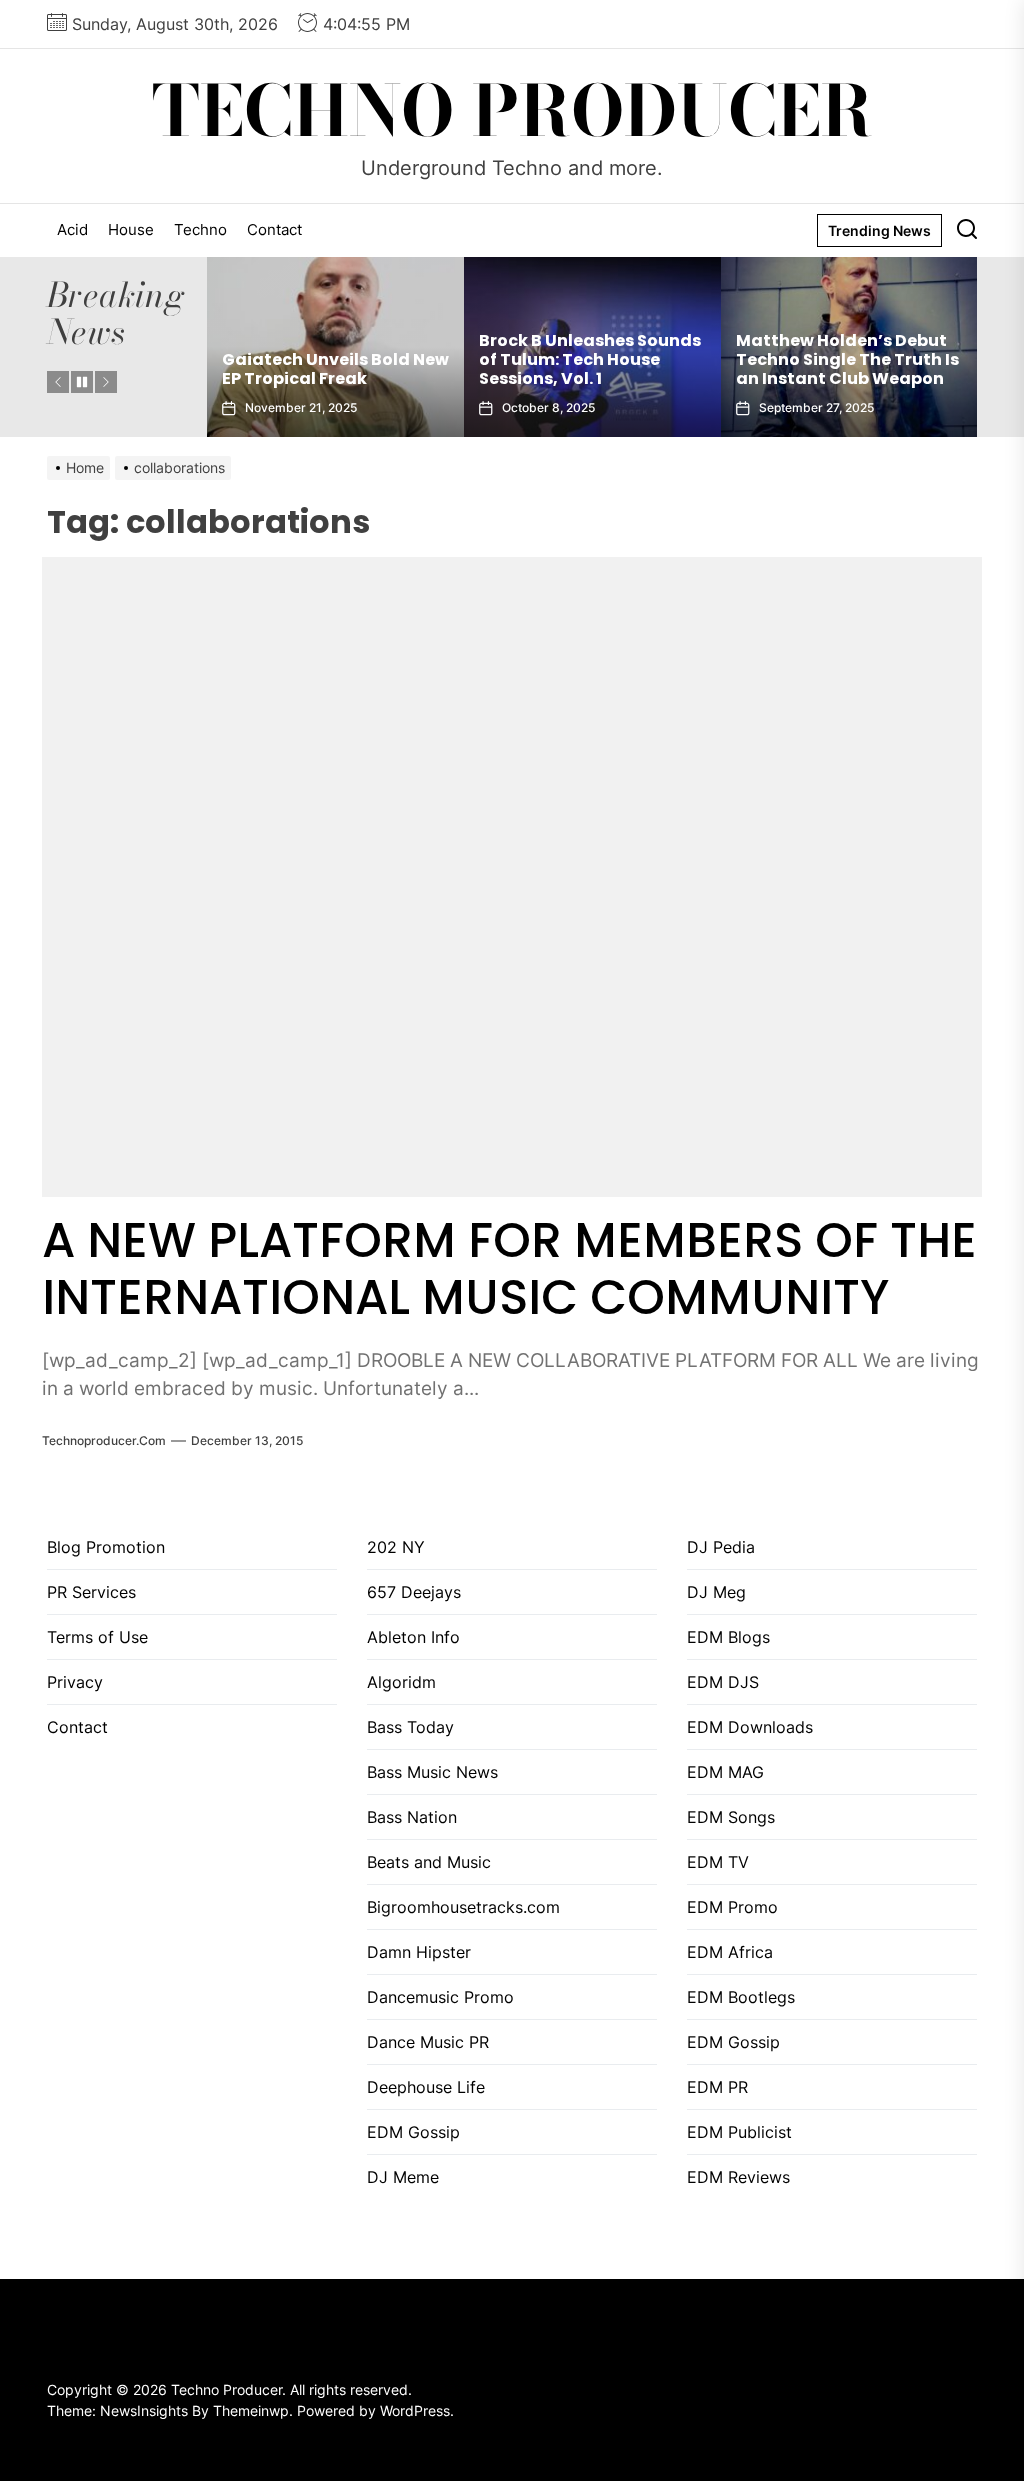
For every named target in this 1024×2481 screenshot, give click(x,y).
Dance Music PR (428, 2042)
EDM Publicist (739, 2132)
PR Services (91, 1592)
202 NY (396, 1547)
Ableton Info (413, 1637)
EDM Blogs (728, 1637)
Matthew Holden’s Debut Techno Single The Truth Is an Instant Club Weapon (590, 359)
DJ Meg (716, 1592)
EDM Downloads (750, 1727)
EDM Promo (732, 1907)
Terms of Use (97, 1637)
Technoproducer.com (104, 1440)
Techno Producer (512, 111)
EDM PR (717, 2087)
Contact (274, 229)
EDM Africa (730, 1952)
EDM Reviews (738, 2177)
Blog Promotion (106, 1547)
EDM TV (718, 1862)
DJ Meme (403, 2177)
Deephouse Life (426, 2087)
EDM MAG (725, 1772)
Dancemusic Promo (440, 1997)
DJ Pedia (721, 1547)
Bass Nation (412, 1817)
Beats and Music (429, 1862)
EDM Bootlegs (741, 1997)
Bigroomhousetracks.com (463, 1907)
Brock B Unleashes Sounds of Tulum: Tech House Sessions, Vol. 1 (333, 359)
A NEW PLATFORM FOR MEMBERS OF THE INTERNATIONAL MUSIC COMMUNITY (509, 1269)
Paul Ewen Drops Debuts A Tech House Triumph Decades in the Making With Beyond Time (844, 350)
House (131, 229)
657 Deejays (414, 1592)
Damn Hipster (419, 1952)
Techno (200, 229)
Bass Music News (432, 1772)
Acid (72, 229)
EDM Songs (731, 1817)
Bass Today (410, 1727)
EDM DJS (723, 1682)
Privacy (75, 1682)
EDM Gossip (413, 2132)
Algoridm (401, 1682)
